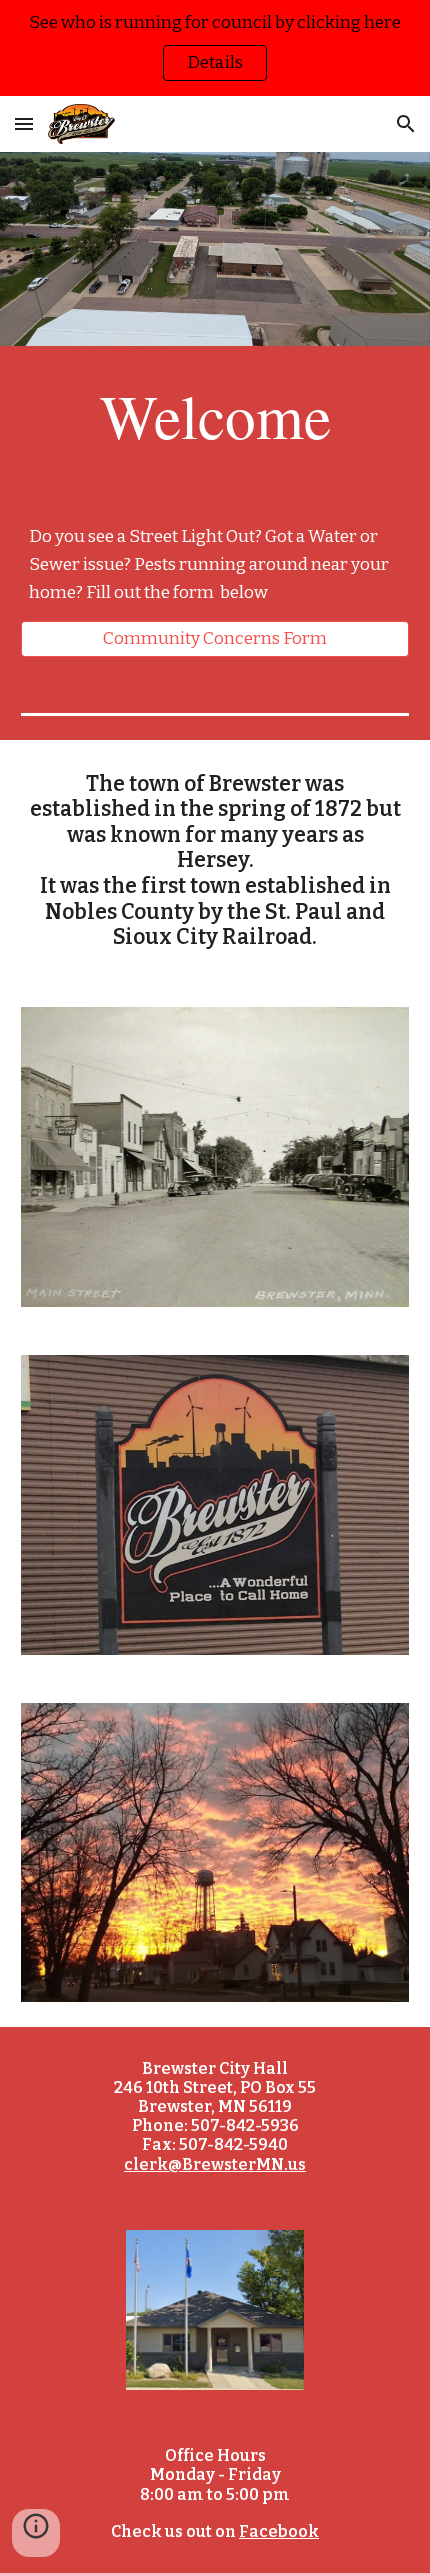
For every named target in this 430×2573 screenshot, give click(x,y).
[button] (24, 123)
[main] (215, 415)
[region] (215, 48)
